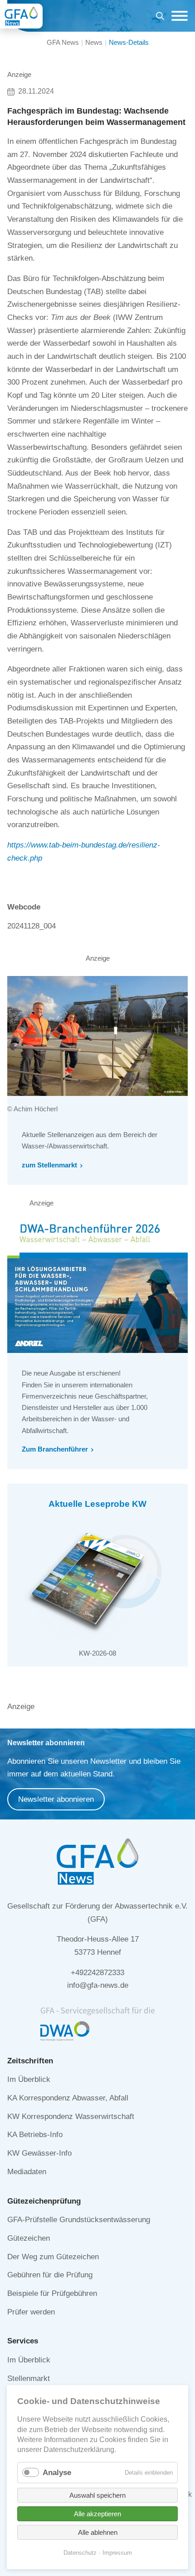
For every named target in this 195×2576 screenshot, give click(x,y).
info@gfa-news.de (98, 1985)
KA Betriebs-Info (35, 2135)
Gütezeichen (29, 2238)
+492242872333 (97, 1973)
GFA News (63, 42)
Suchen (160, 17)
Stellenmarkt (29, 2378)
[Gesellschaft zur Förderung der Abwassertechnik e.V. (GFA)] (21, 16)
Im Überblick (29, 2079)
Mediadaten (27, 2172)
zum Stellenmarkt (49, 1165)
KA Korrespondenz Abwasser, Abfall (68, 2098)
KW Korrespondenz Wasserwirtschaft (71, 2117)
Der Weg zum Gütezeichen (53, 2257)
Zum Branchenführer (55, 1449)
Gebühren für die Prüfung (50, 2275)
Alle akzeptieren (97, 2514)
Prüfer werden (31, 2312)
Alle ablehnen (98, 2532)
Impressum (117, 2553)
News (94, 42)
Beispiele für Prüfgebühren (52, 2293)
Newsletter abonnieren (56, 1799)
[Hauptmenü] (177, 16)
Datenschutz (80, 2553)
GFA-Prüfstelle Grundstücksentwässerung (79, 2220)
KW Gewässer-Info (39, 2153)
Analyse (57, 2473)
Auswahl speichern (97, 2495)
